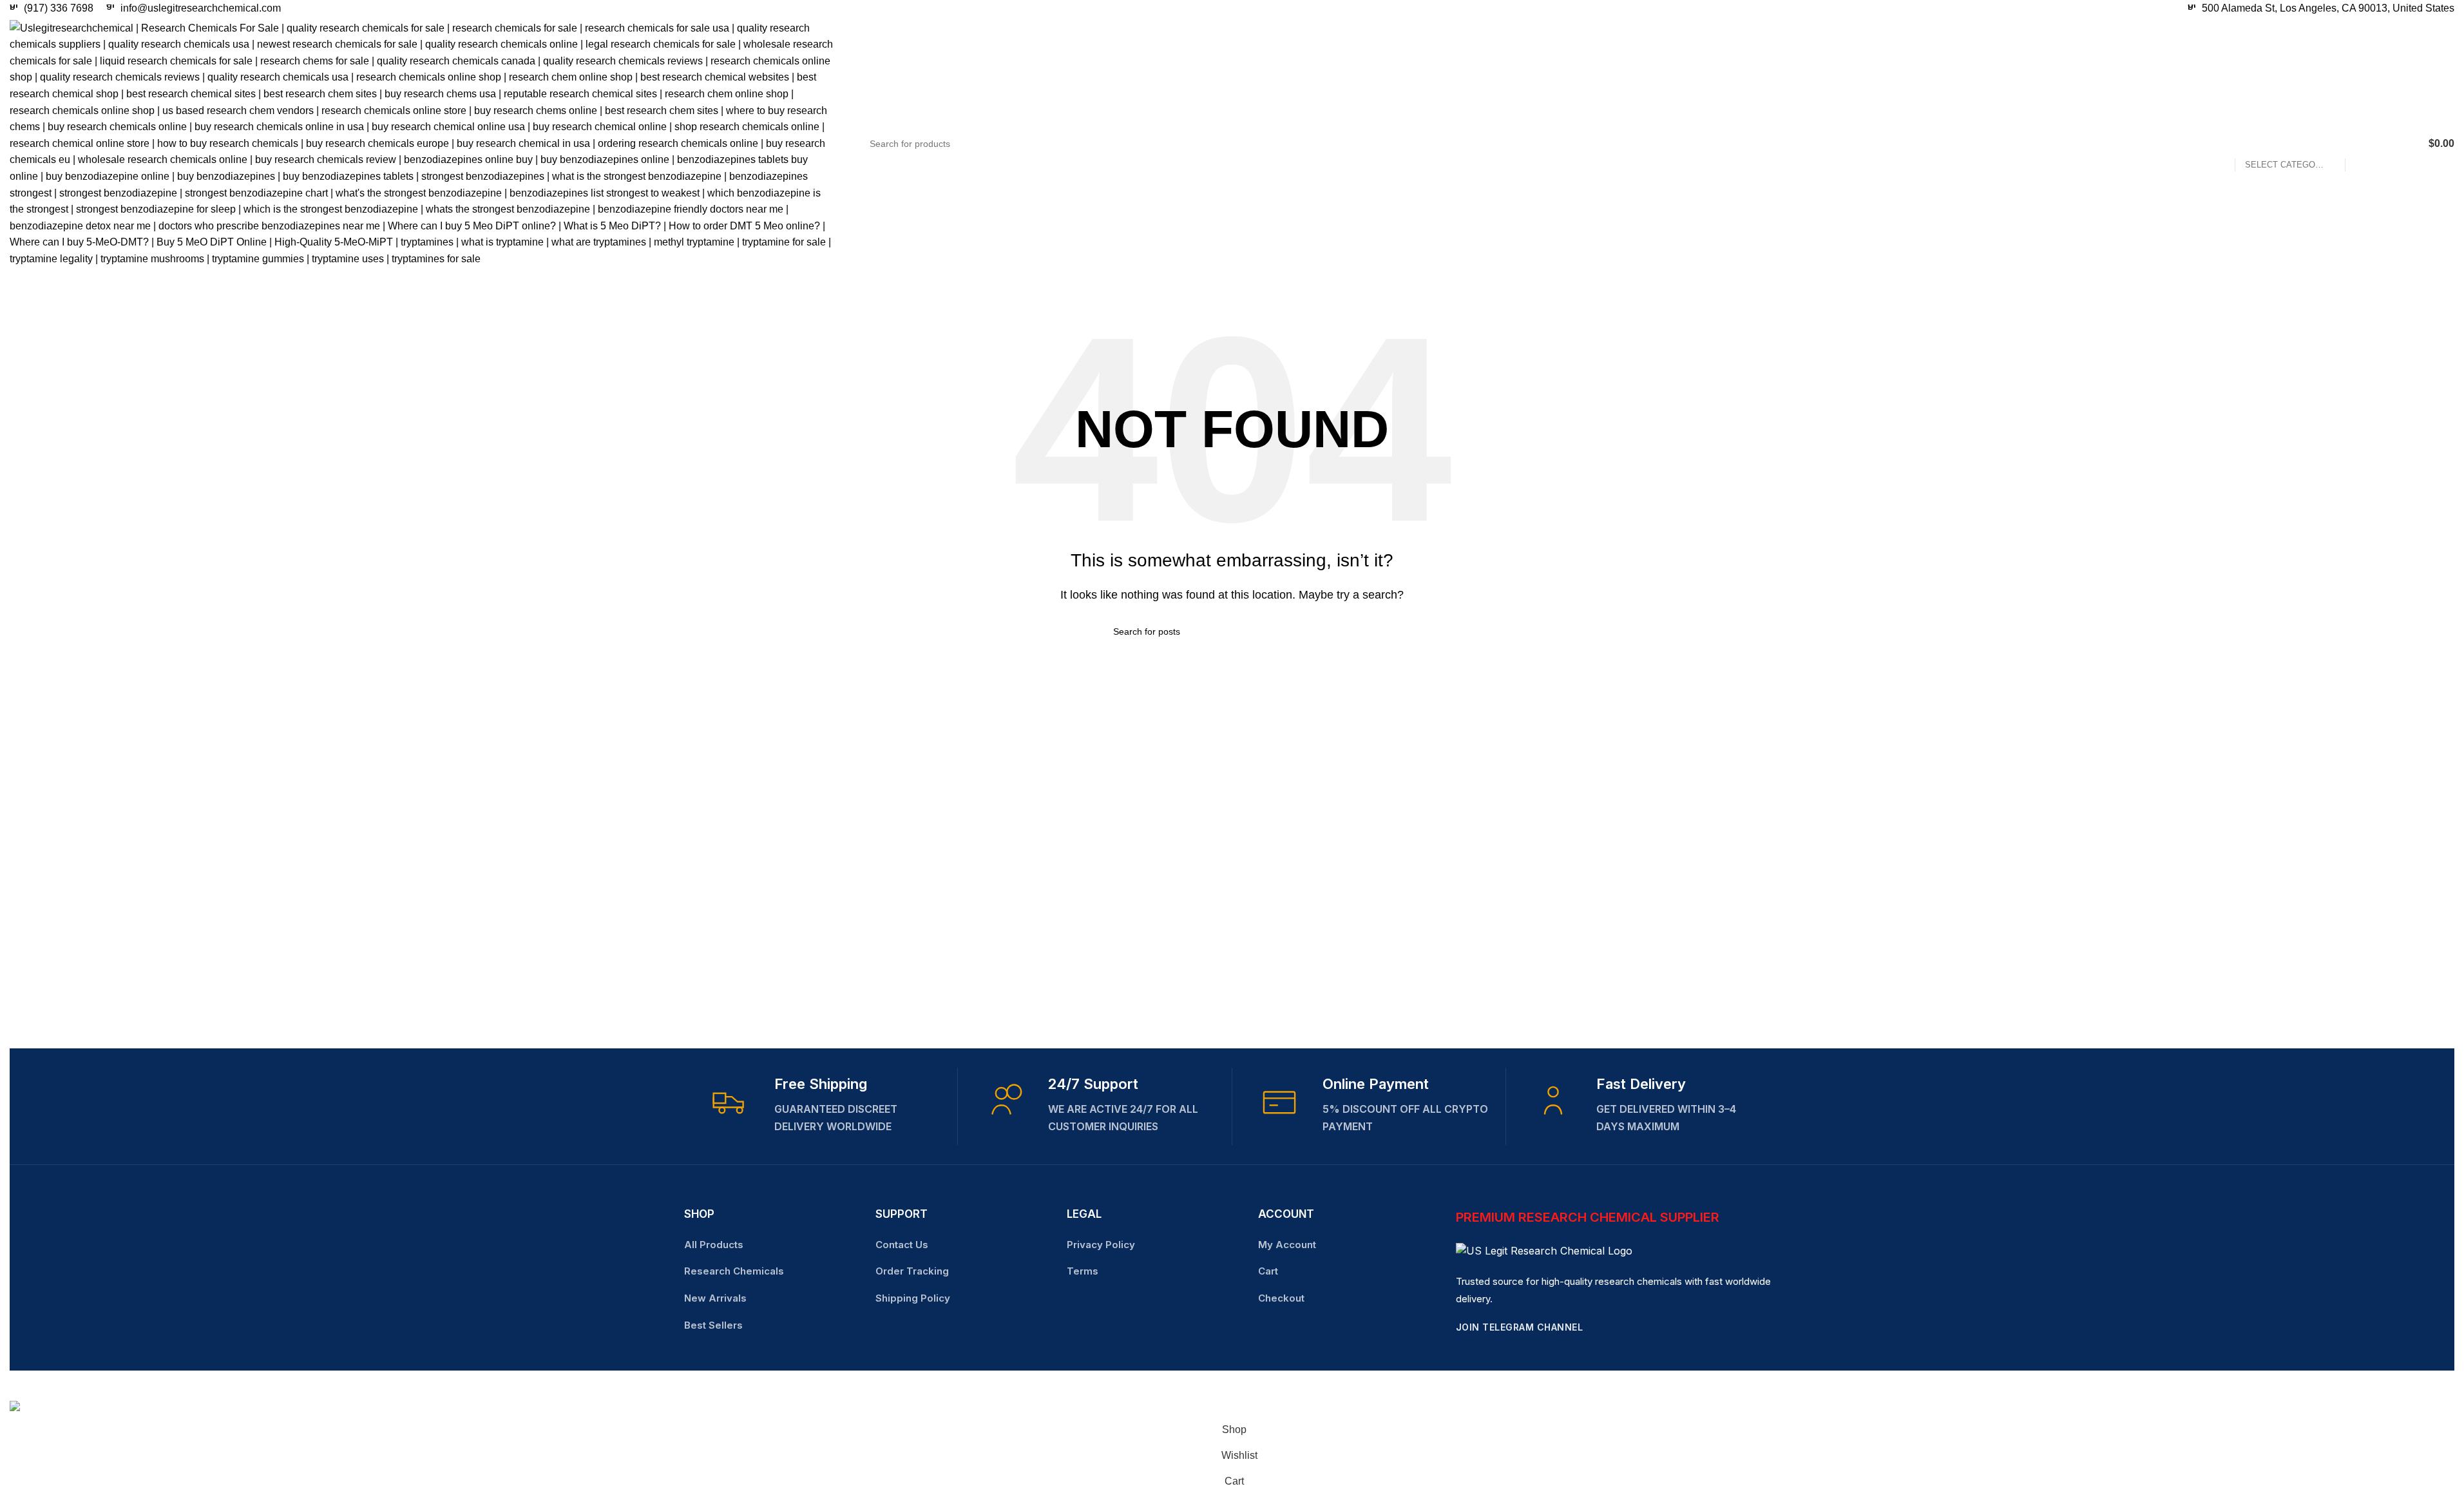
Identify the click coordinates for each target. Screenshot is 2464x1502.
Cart (1268, 1271)
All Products (714, 1245)
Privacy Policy (1101, 1245)
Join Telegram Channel (1520, 1327)
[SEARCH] (2360, 144)
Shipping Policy (913, 1298)
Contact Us (902, 1245)
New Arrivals (715, 1298)
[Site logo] (422, 143)
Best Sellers (713, 1325)
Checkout (1281, 1298)
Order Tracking (912, 1271)
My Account (1287, 1245)
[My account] (2406, 144)
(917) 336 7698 (59, 8)
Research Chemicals (734, 1271)
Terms (1083, 1271)
